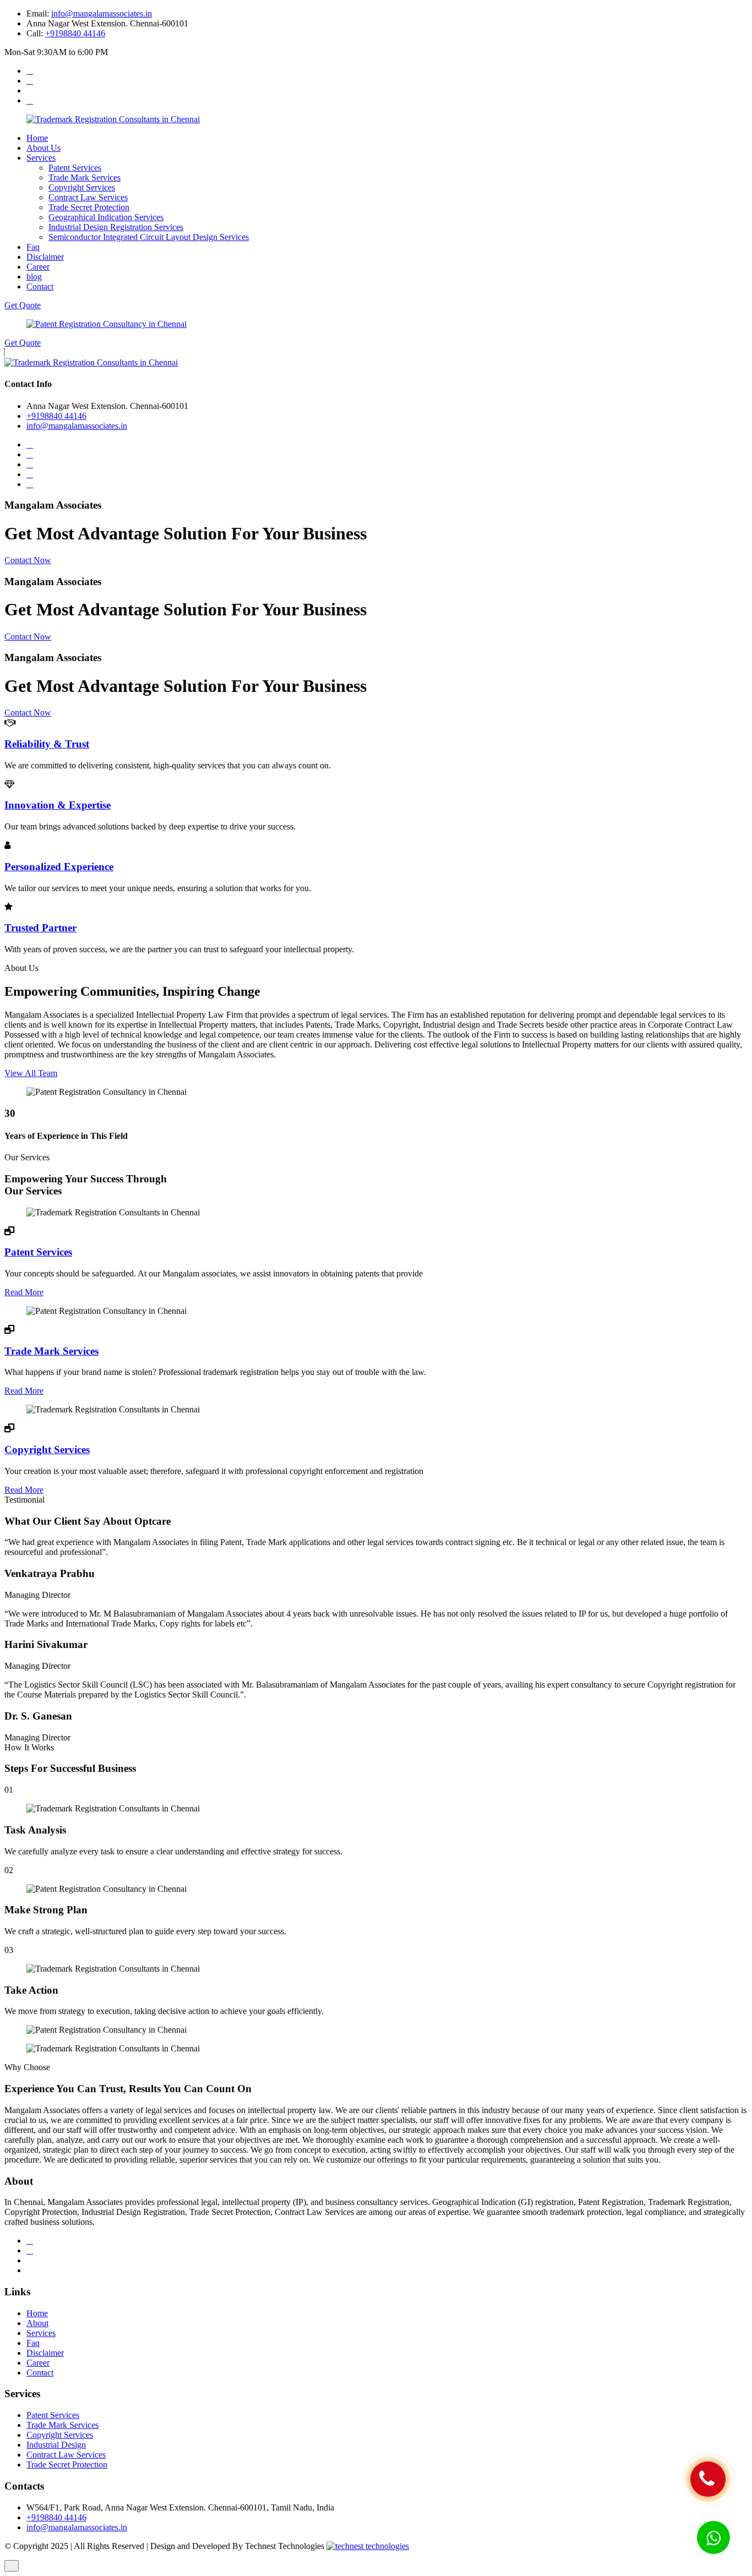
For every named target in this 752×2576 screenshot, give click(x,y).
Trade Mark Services (85, 178)
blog (34, 277)
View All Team (31, 1073)
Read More (24, 1292)
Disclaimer (45, 257)
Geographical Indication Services (106, 217)
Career (38, 267)
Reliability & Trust (47, 744)
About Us (43, 148)
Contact (40, 286)
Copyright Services (82, 187)
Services (41, 158)
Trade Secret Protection (89, 207)
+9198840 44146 (75, 33)
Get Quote (23, 305)
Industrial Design (56, 2445)
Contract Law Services (88, 197)
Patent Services (75, 168)
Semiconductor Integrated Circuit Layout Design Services (149, 237)
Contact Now (28, 560)
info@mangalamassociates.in (102, 13)
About (37, 2323)
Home (37, 138)
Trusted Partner (40, 928)
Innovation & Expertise (58, 805)
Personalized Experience (59, 867)
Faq (33, 247)
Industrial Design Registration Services (116, 227)
